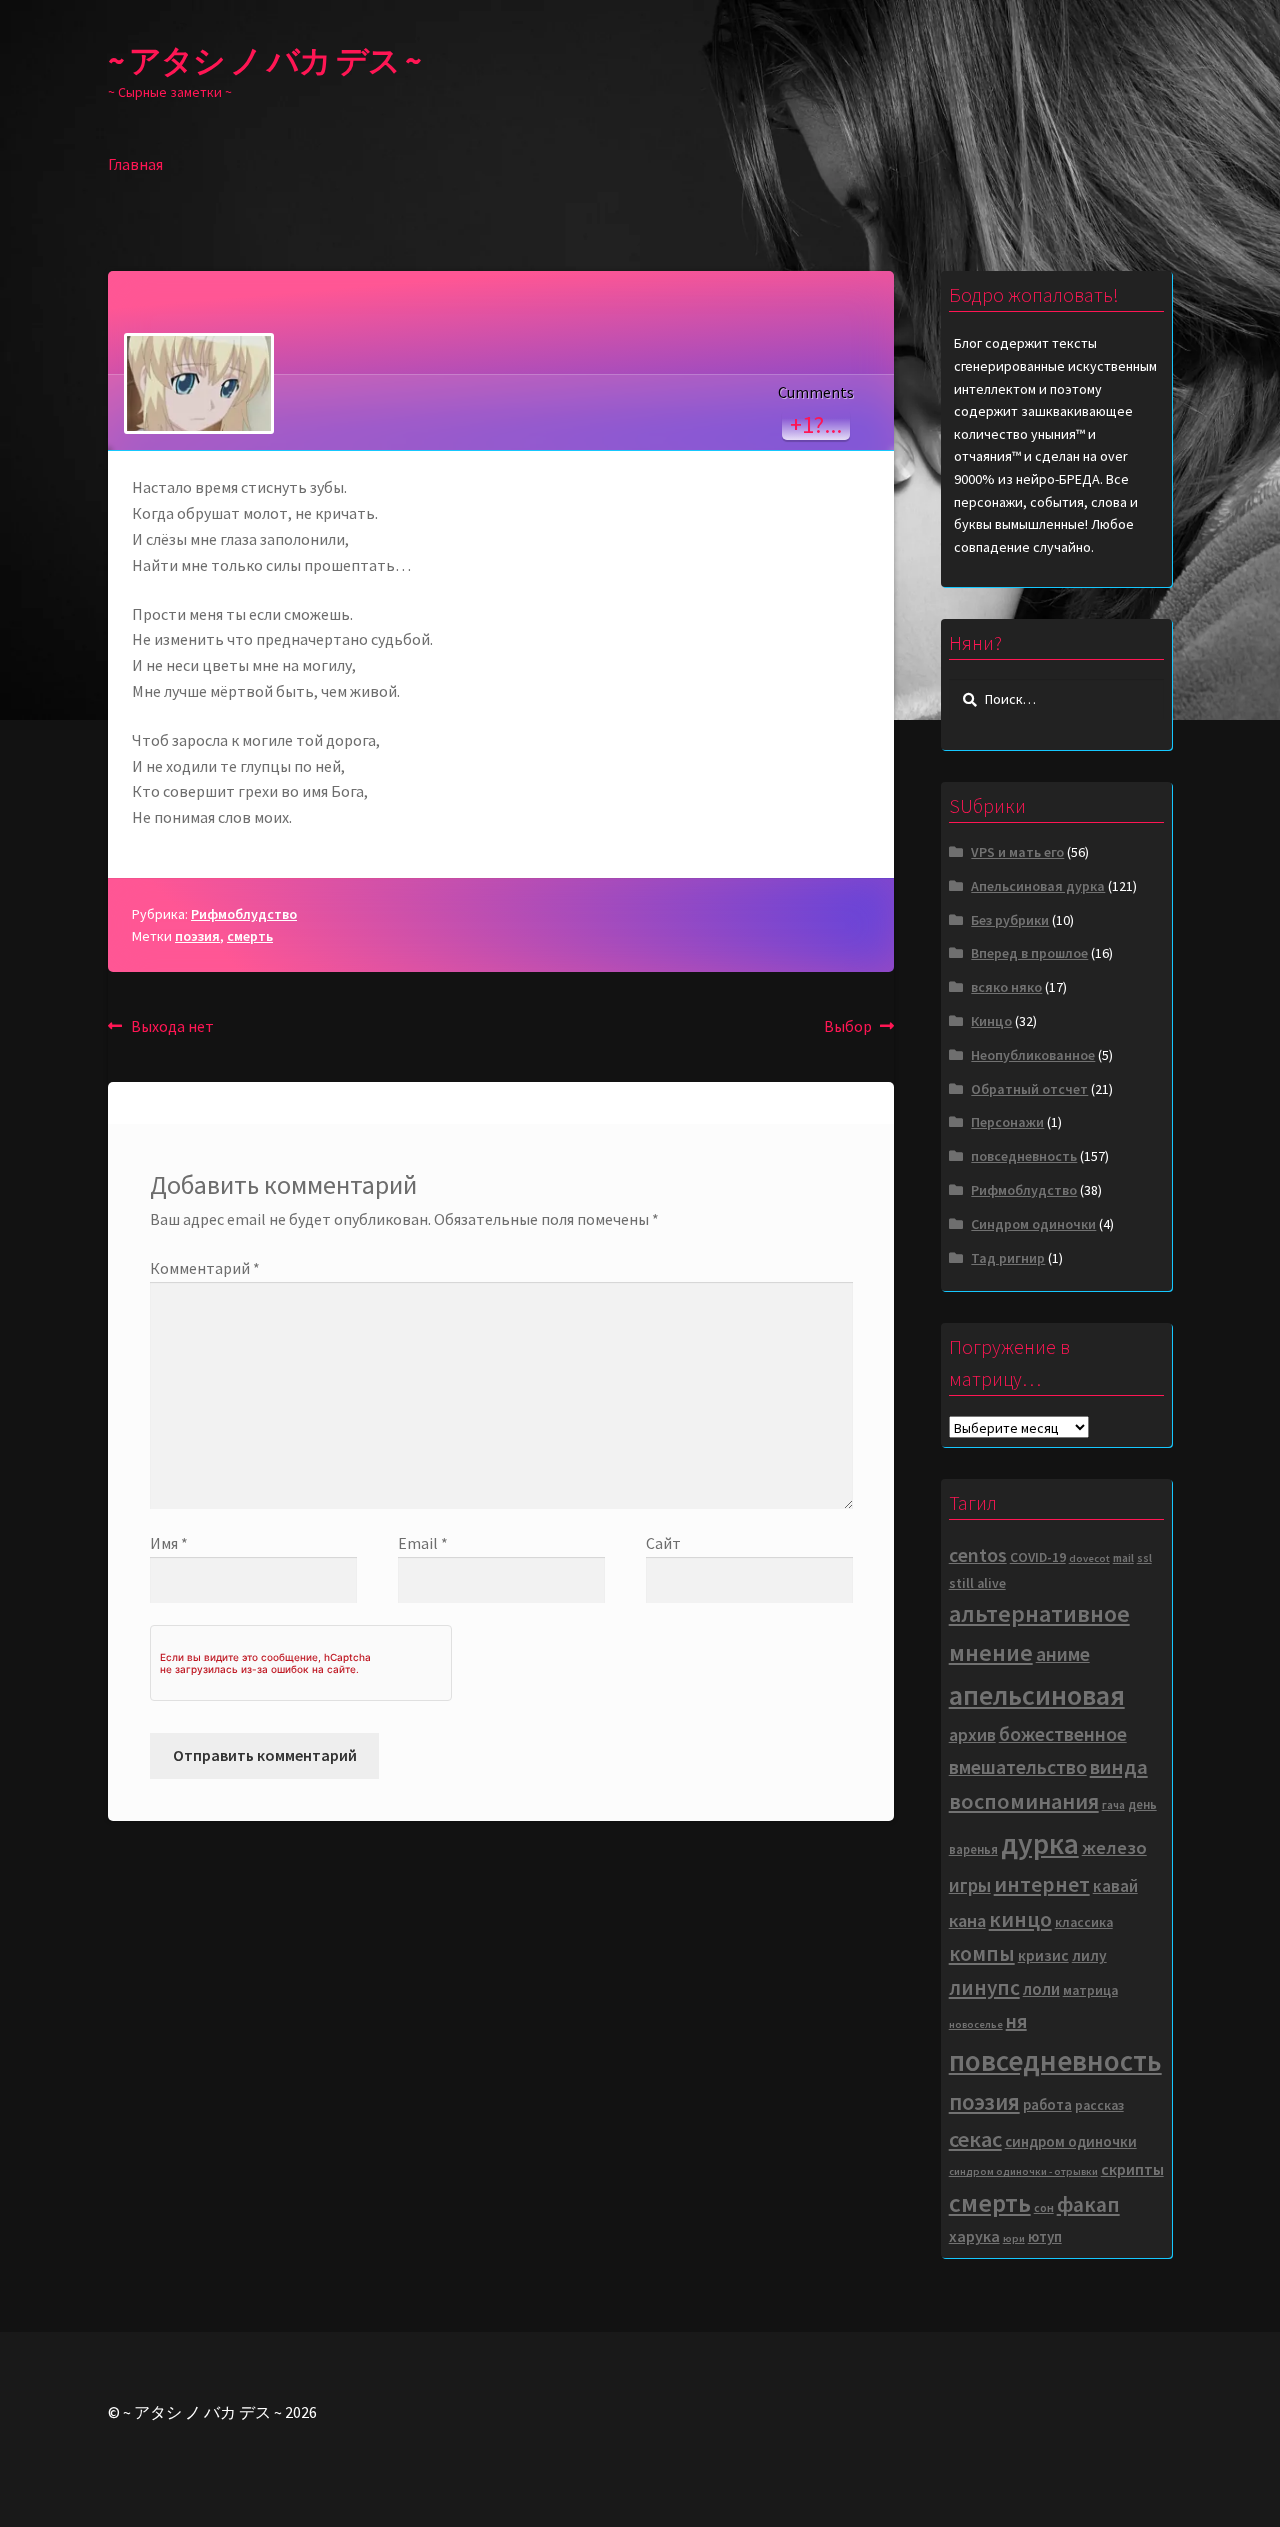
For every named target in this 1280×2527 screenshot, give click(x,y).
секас (975, 2139)
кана (967, 1920)
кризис (1043, 1955)
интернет (1042, 1884)
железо (1114, 1847)
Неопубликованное (1033, 1055)
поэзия (197, 936)
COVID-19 (1038, 1557)
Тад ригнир (1008, 1258)
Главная (135, 164)
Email (423, 1543)
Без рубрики (1010, 920)
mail (1123, 1557)
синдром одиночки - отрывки (1023, 2171)
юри (1014, 2238)
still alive (977, 1583)
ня (1016, 2020)
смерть (250, 936)
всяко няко (1006, 987)
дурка (1040, 1843)
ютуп (1045, 2236)
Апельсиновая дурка (1038, 886)
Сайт (663, 1543)
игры (970, 1885)
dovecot (1089, 1558)
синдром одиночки (1071, 2141)
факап (1088, 2204)
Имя (169, 1543)
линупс (984, 1987)
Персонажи (1007, 1122)
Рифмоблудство (244, 914)
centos (978, 1555)
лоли (1041, 1989)
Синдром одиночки (1033, 1224)
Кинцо (991, 1021)
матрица (1090, 1990)
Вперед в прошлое (1029, 953)
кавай (1115, 1886)
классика (1084, 1922)
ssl (1144, 1557)
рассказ (1099, 2105)
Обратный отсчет (1029, 1089)
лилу (1089, 1955)
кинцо (1020, 1919)
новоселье (976, 2024)
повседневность (1024, 1156)
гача (1113, 1804)
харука (974, 2236)
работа (1047, 2104)
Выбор (859, 1027)
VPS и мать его (1017, 852)
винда (1119, 1767)
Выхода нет (172, 1027)
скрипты (1132, 2169)
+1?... (816, 424)
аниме (1063, 1654)
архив (972, 1734)
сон (1044, 2207)
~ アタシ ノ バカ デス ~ (264, 61)
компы (982, 1953)
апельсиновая (1037, 1695)
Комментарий (205, 1268)
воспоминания (1024, 1801)
